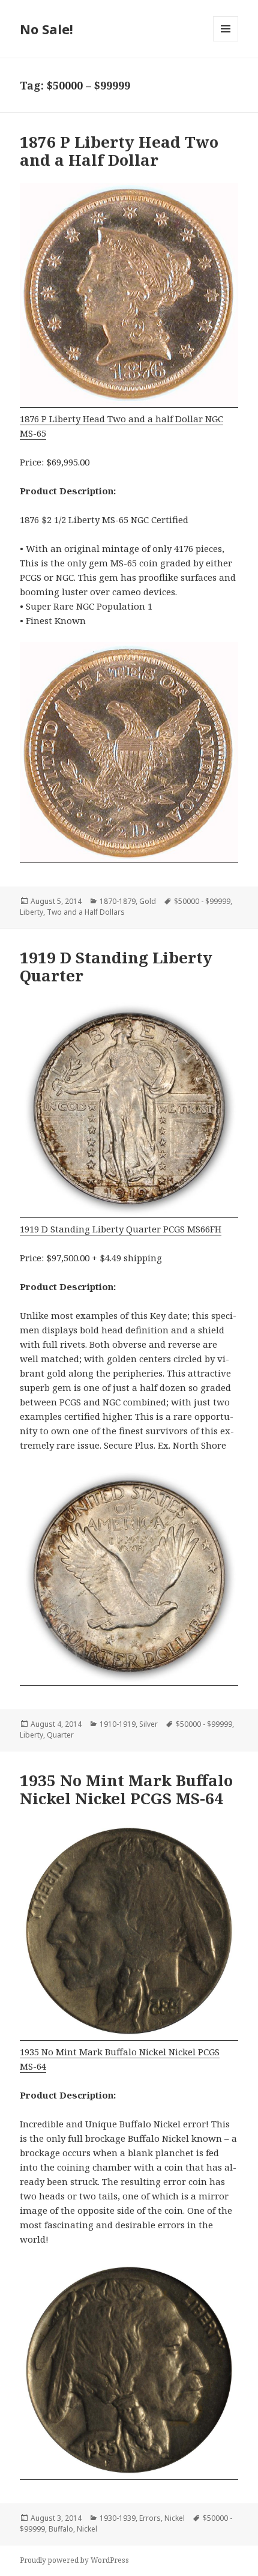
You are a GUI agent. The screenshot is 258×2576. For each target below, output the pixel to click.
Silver (148, 1724)
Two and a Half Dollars (86, 912)
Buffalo (61, 2529)
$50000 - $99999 (202, 901)
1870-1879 (118, 901)
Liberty (31, 912)
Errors (150, 2518)
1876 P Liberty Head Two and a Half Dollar (119, 151)
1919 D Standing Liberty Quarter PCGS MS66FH (121, 1229)
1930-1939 (118, 2518)
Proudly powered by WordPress (74, 2560)
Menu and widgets (226, 41)
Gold (148, 901)
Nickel (175, 2518)
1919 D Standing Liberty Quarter (116, 966)
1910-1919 (118, 1724)
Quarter (60, 1735)
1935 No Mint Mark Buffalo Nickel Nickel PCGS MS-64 (126, 1789)
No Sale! (46, 29)
